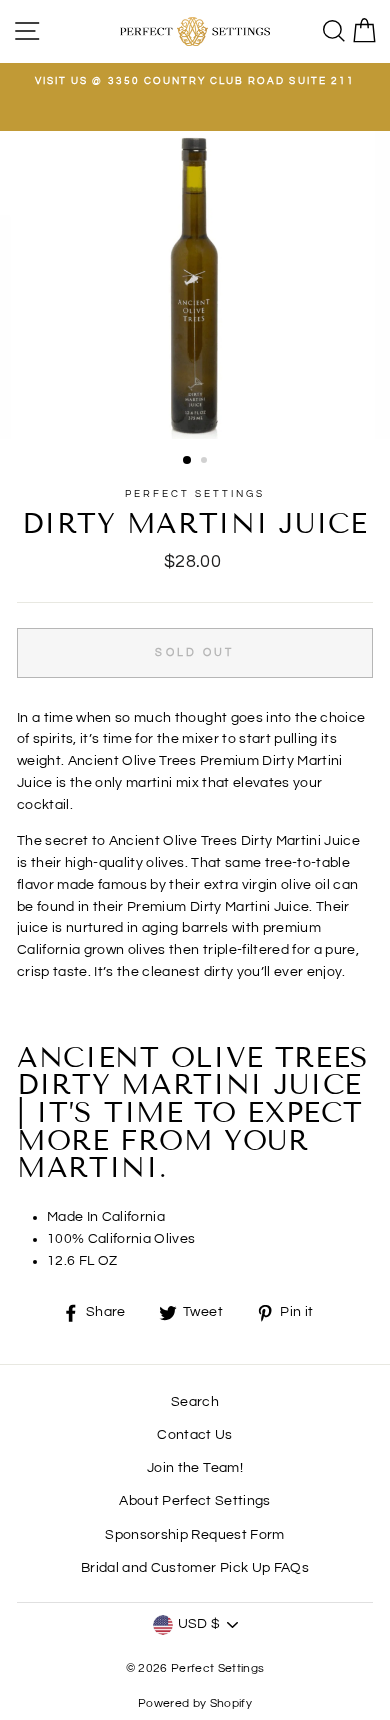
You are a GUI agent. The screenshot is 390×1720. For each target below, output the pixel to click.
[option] (195, 81)
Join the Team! (195, 1468)
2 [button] (206, 462)
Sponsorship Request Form (194, 1535)
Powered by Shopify (195, 1703)
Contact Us (194, 1435)
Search (195, 1402)
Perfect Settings (195, 494)
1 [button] (188, 461)
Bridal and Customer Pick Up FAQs (195, 1568)
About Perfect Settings (194, 1501)
